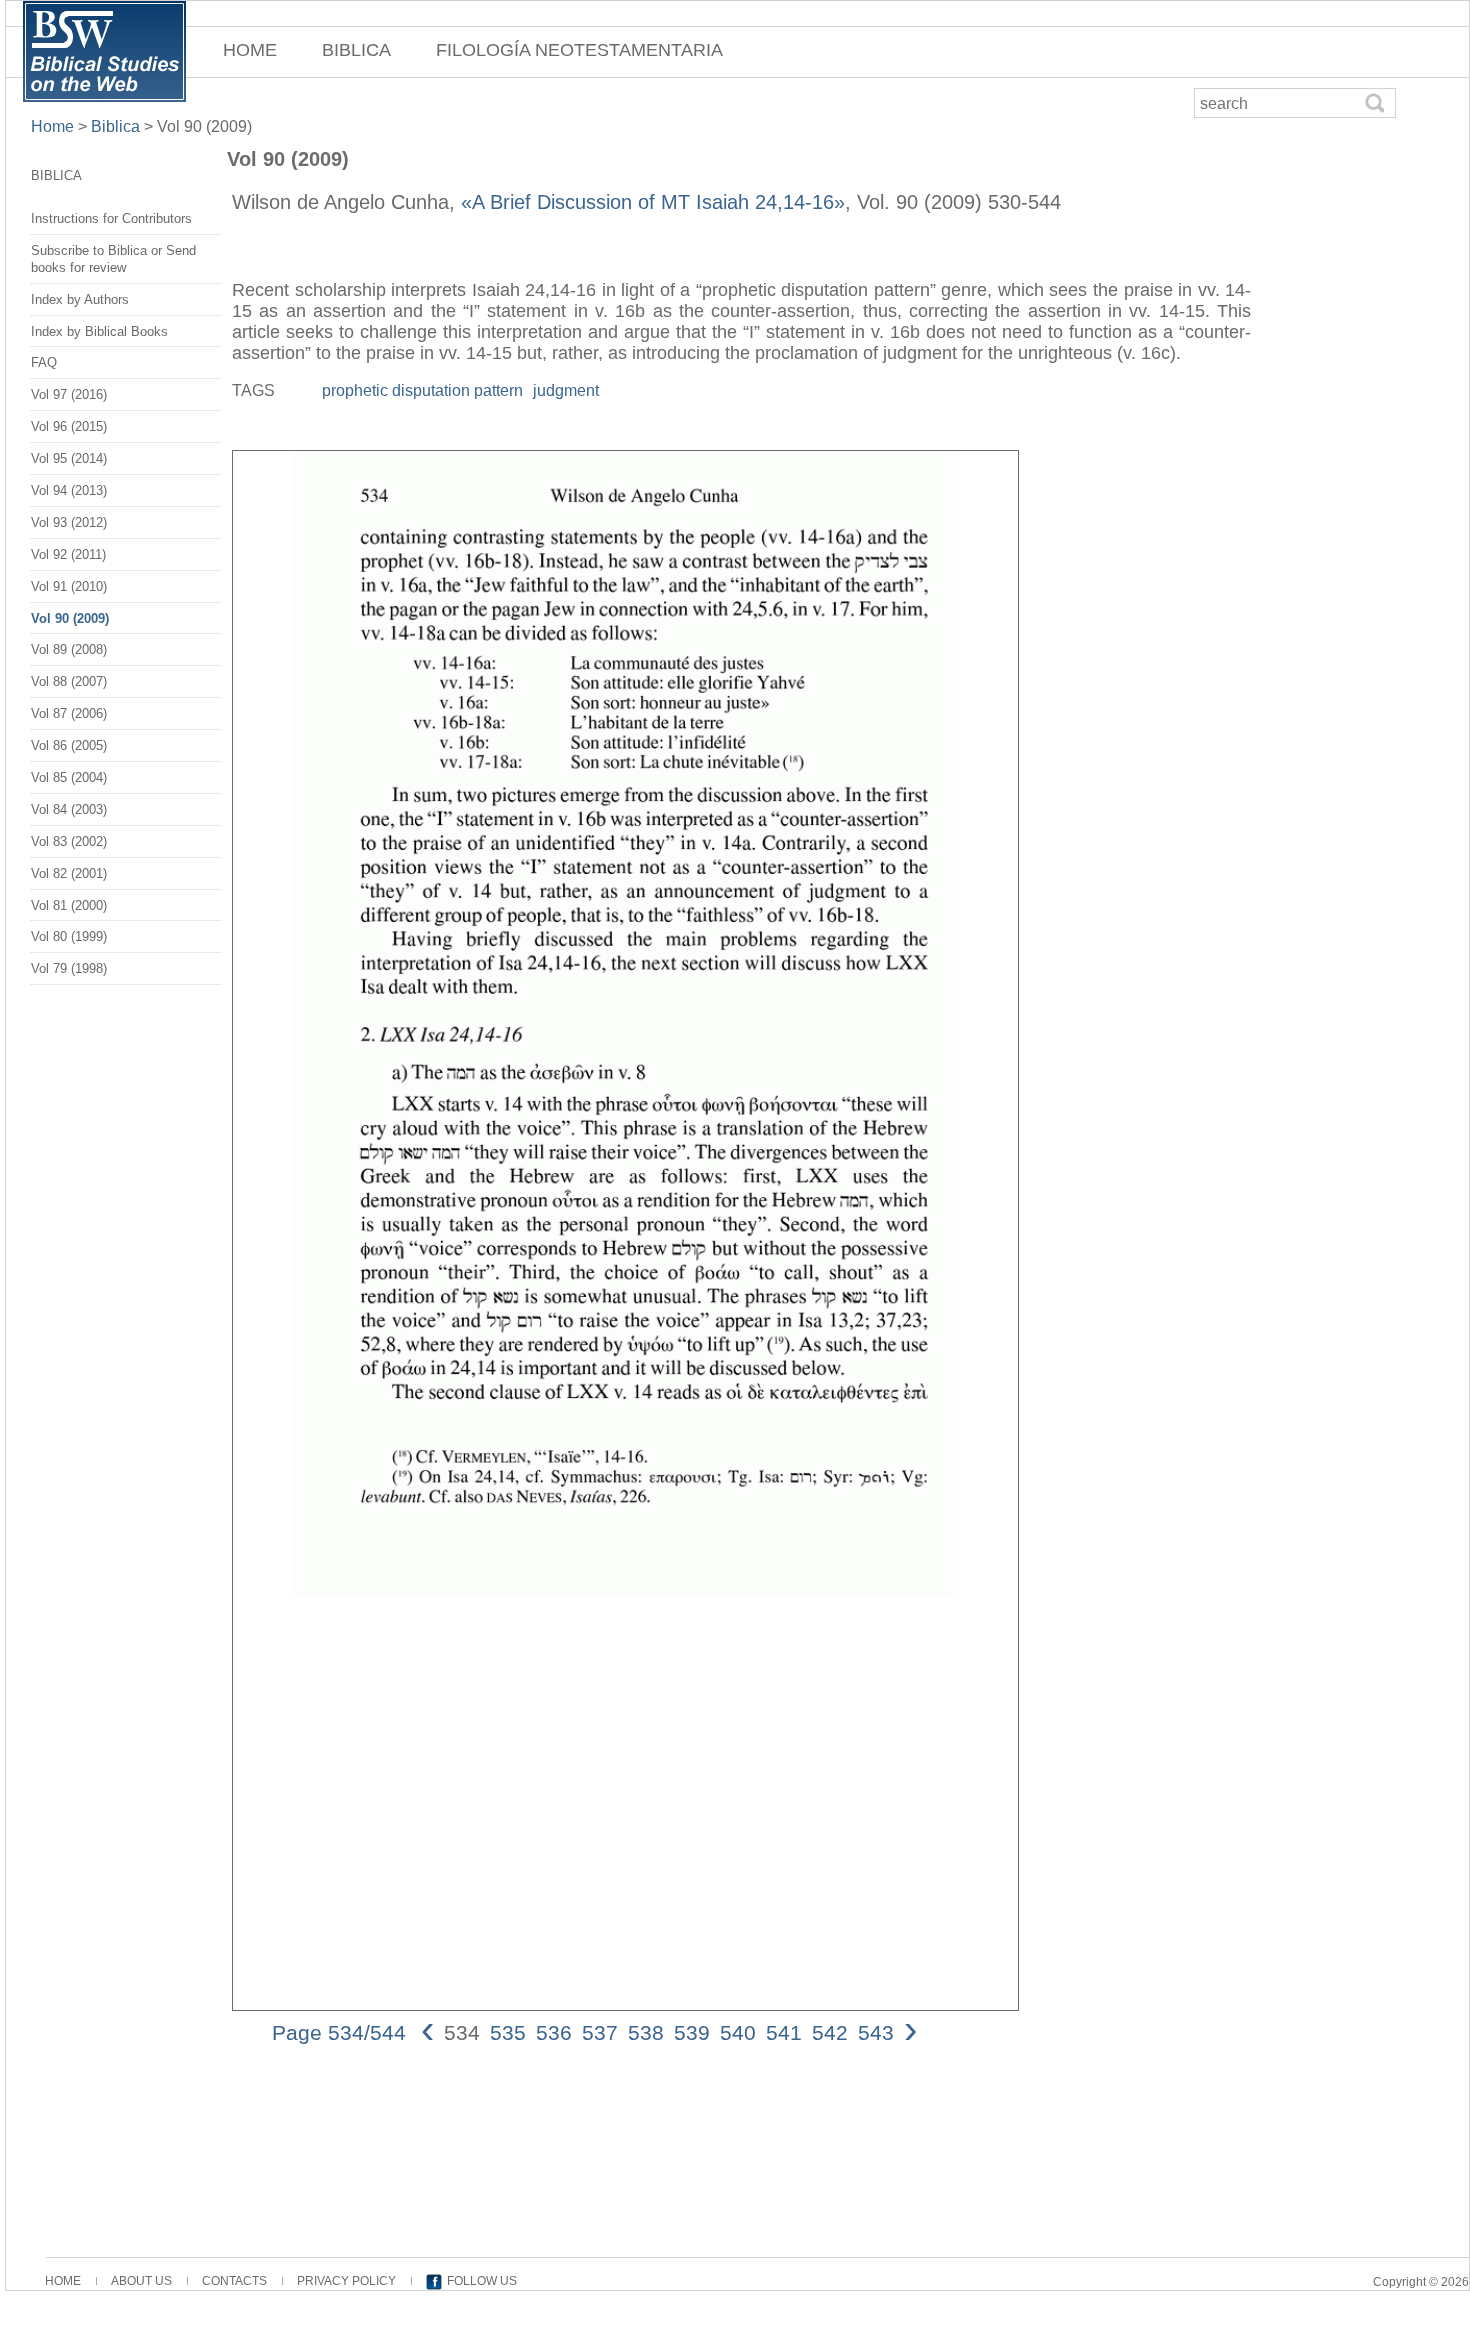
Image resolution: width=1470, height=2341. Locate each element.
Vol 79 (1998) (69, 968)
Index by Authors (80, 299)
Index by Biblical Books (99, 331)
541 (784, 2032)
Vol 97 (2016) (69, 394)
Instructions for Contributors (111, 218)
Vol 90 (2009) (70, 618)
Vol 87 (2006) (69, 713)
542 (830, 2032)
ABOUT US (141, 2281)
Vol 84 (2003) (69, 809)
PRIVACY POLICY (346, 2281)
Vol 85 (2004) (69, 777)
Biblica (115, 126)
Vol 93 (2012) (69, 522)
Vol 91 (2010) (69, 586)
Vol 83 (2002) (69, 841)
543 (876, 2032)
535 (508, 2032)
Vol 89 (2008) (69, 649)
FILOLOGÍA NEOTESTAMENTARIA (579, 50)
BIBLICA (356, 50)
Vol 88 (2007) (69, 681)
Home (54, 126)
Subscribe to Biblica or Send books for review (113, 259)
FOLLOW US (482, 2281)
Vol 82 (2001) (69, 873)
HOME (250, 50)
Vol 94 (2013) (69, 490)
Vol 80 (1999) (69, 936)
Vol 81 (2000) (69, 905)
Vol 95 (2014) (69, 458)
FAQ (44, 362)
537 (600, 2032)
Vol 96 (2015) (69, 426)
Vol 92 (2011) (68, 554)
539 (692, 2032)
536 (554, 2032)
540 (738, 2032)
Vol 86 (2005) (69, 745)
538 (646, 2032)
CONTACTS (234, 2281)
